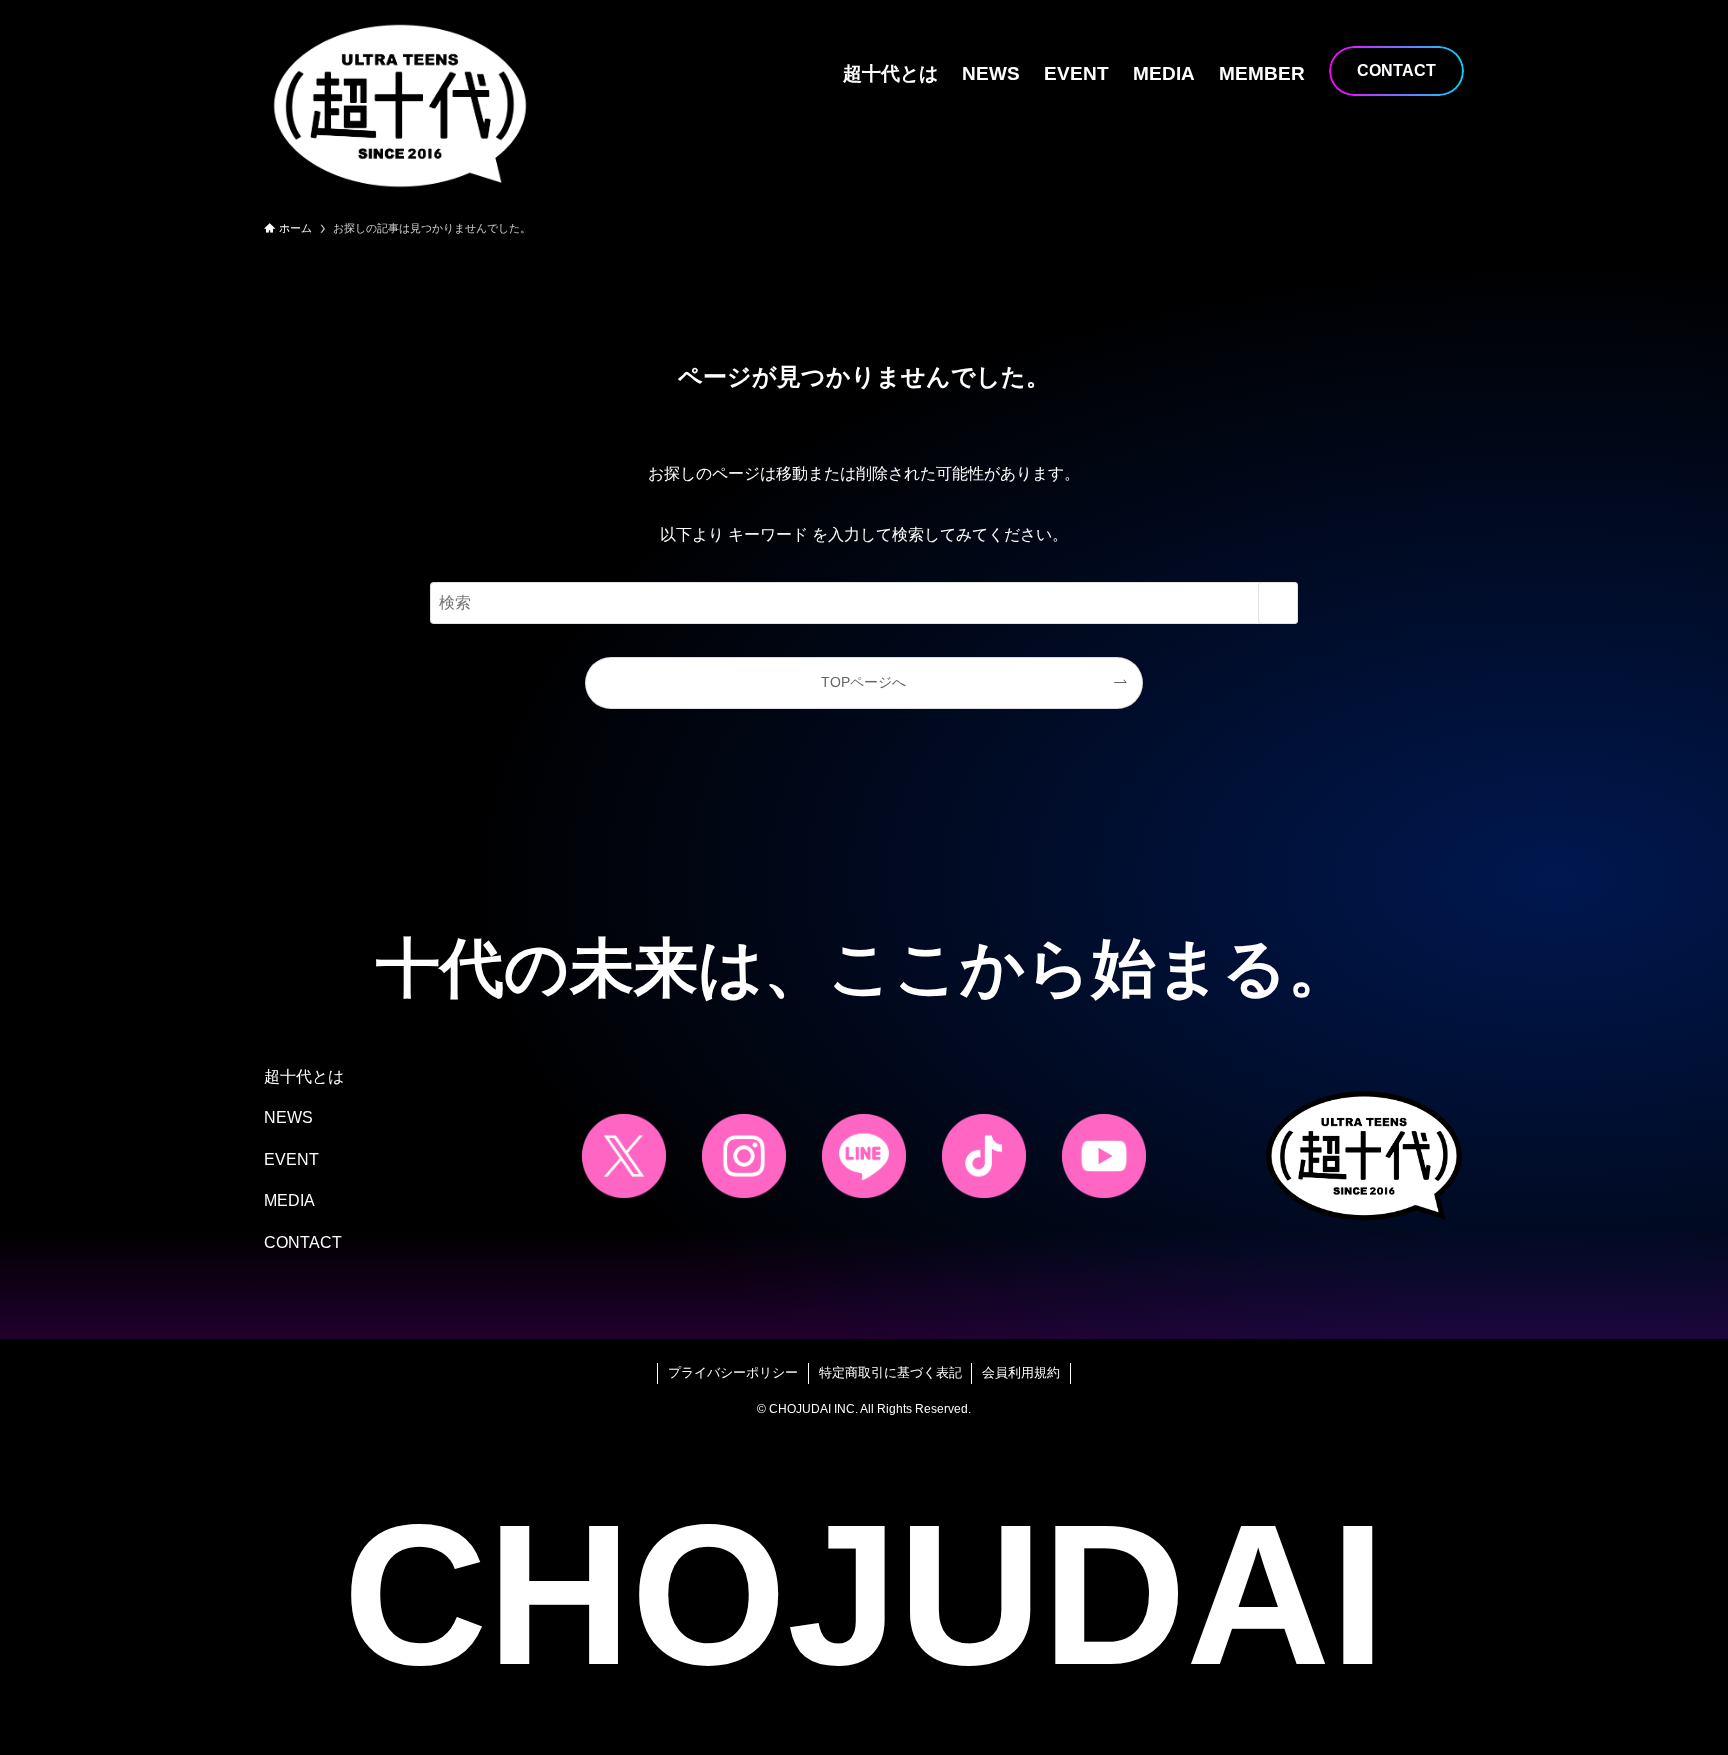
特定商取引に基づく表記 (890, 1372)
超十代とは (304, 1076)
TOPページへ (863, 682)
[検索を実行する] (1278, 603)
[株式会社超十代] (400, 106)
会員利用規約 (1021, 1372)
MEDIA (289, 1200)
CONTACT (303, 1242)
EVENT (291, 1159)
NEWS (288, 1117)
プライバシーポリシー (733, 1372)
